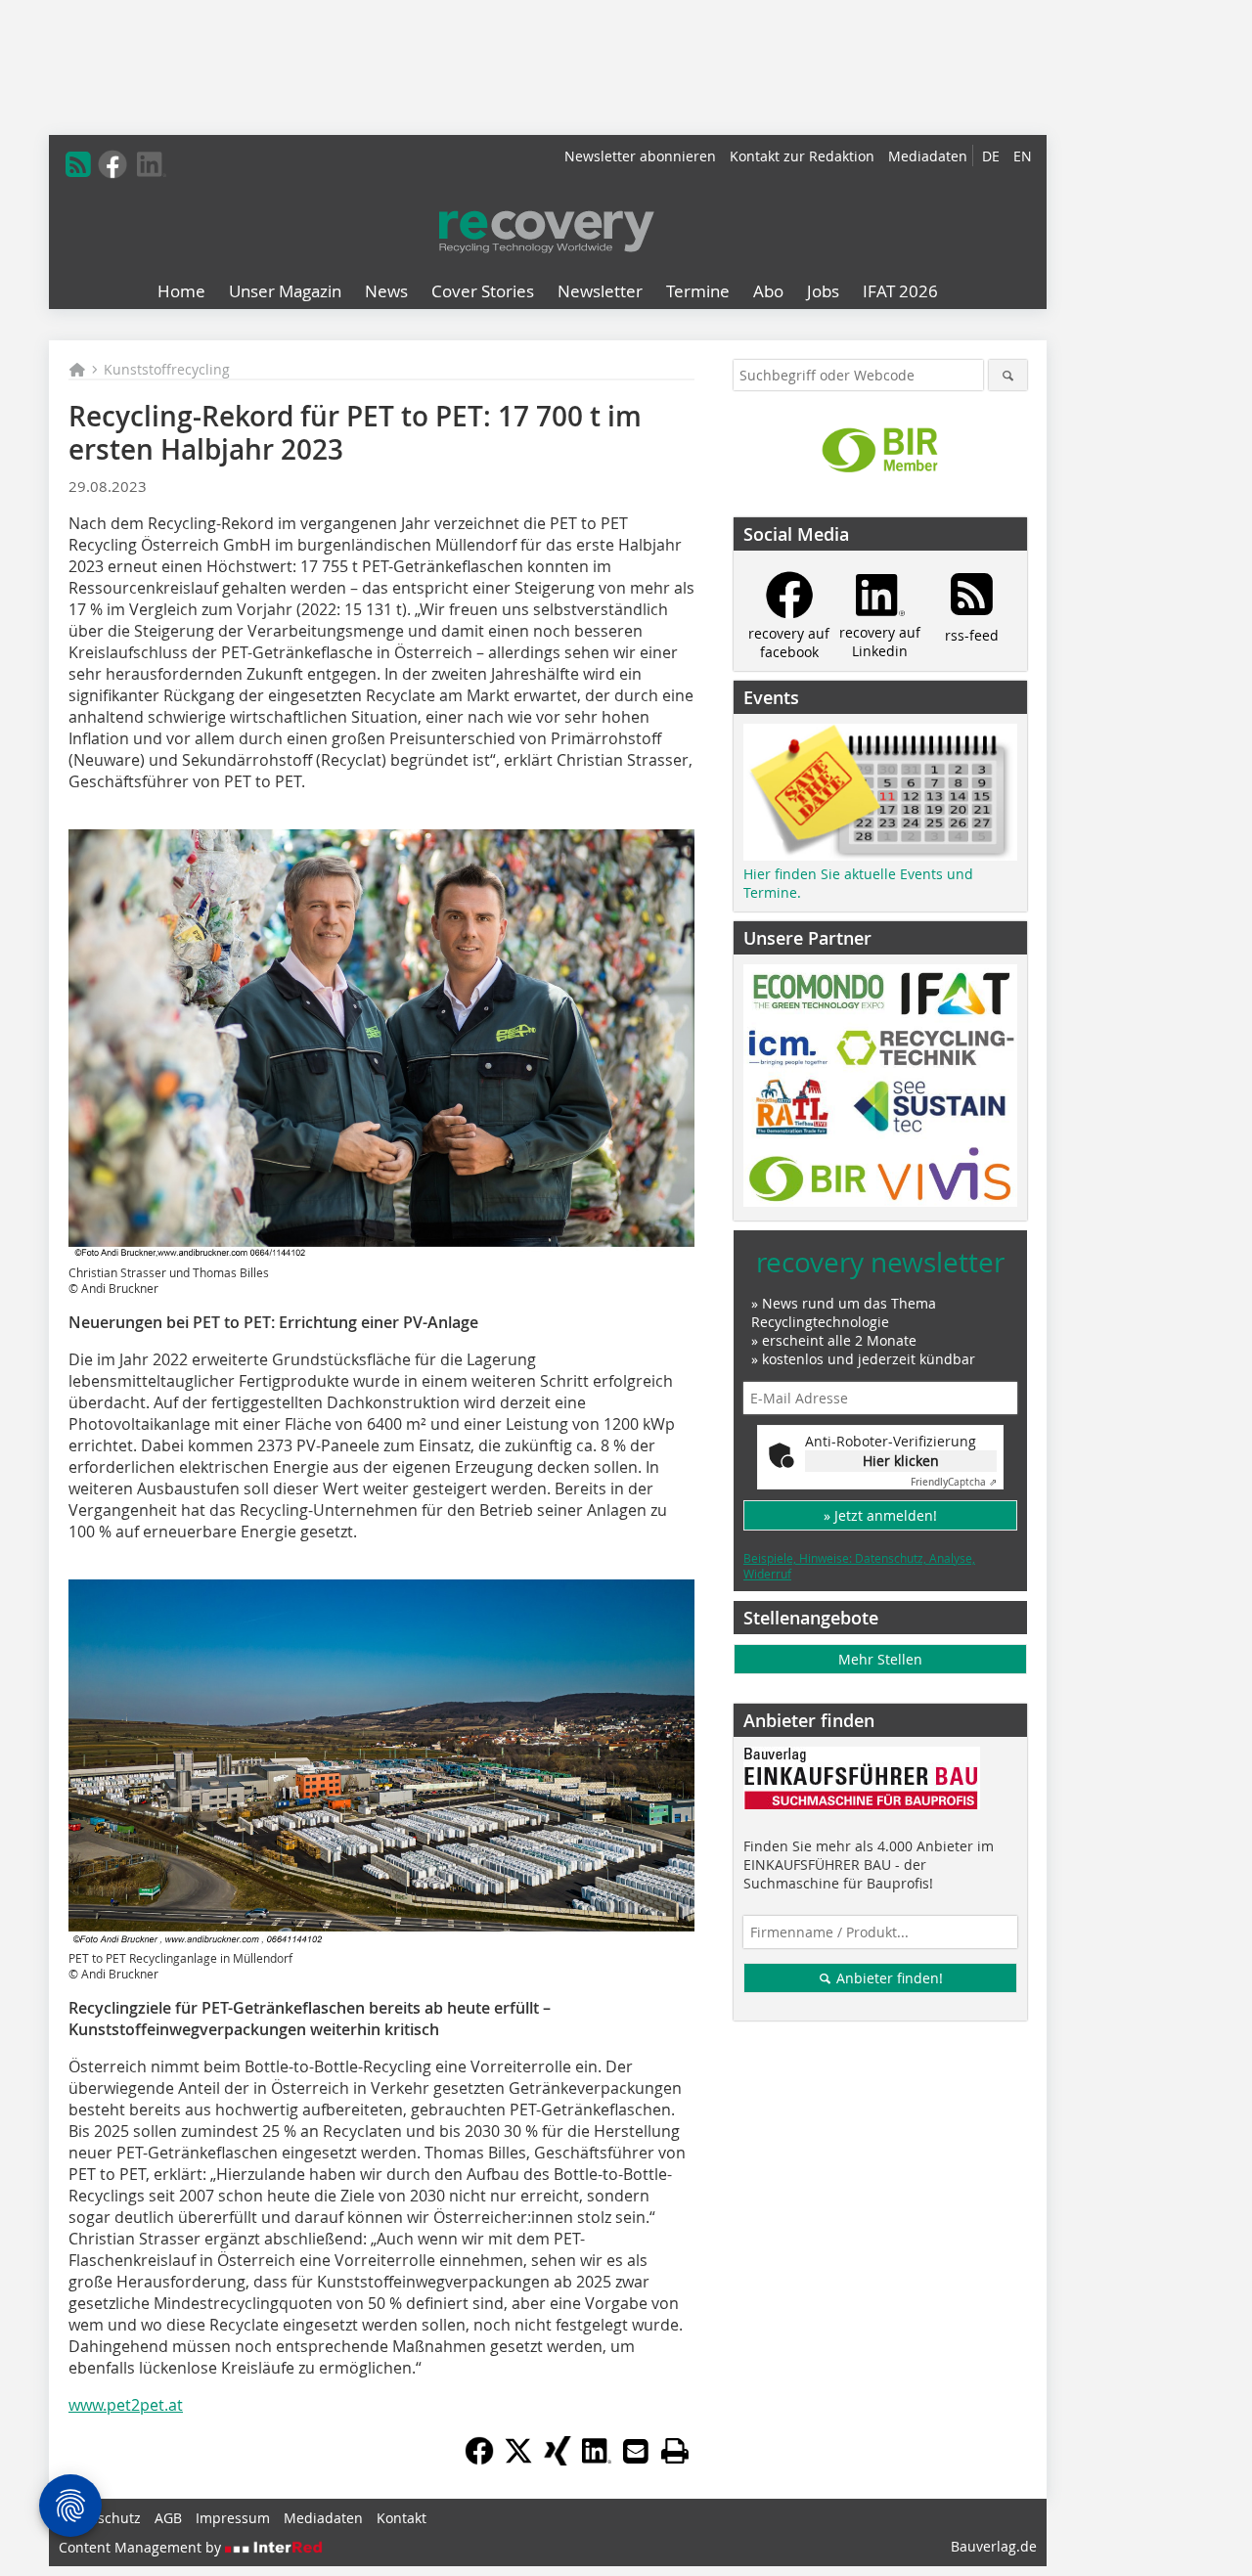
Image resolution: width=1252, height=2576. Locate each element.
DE (991, 156)
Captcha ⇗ (954, 1482)
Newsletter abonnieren (640, 156)
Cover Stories (483, 291)
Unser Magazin (285, 291)
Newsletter (600, 291)
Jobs (823, 291)
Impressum (233, 2518)
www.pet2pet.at (126, 2405)
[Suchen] (1008, 375)
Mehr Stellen (880, 1659)
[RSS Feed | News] (78, 164)
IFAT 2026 (900, 291)
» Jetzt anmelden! (880, 1515)
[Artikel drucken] (675, 2451)
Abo (768, 291)
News (386, 291)
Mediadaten (928, 156)
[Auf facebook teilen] (479, 2460)
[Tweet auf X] (518, 2460)
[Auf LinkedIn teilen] (597, 2460)
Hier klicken (901, 1461)
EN (1023, 156)
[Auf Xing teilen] (558, 2460)
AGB (168, 2518)
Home (181, 291)
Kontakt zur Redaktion (802, 156)
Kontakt (402, 2518)
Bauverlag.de (994, 2546)
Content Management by (142, 2547)
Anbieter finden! (888, 1978)
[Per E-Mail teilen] (636, 2451)
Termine (698, 291)
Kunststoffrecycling (167, 369)
